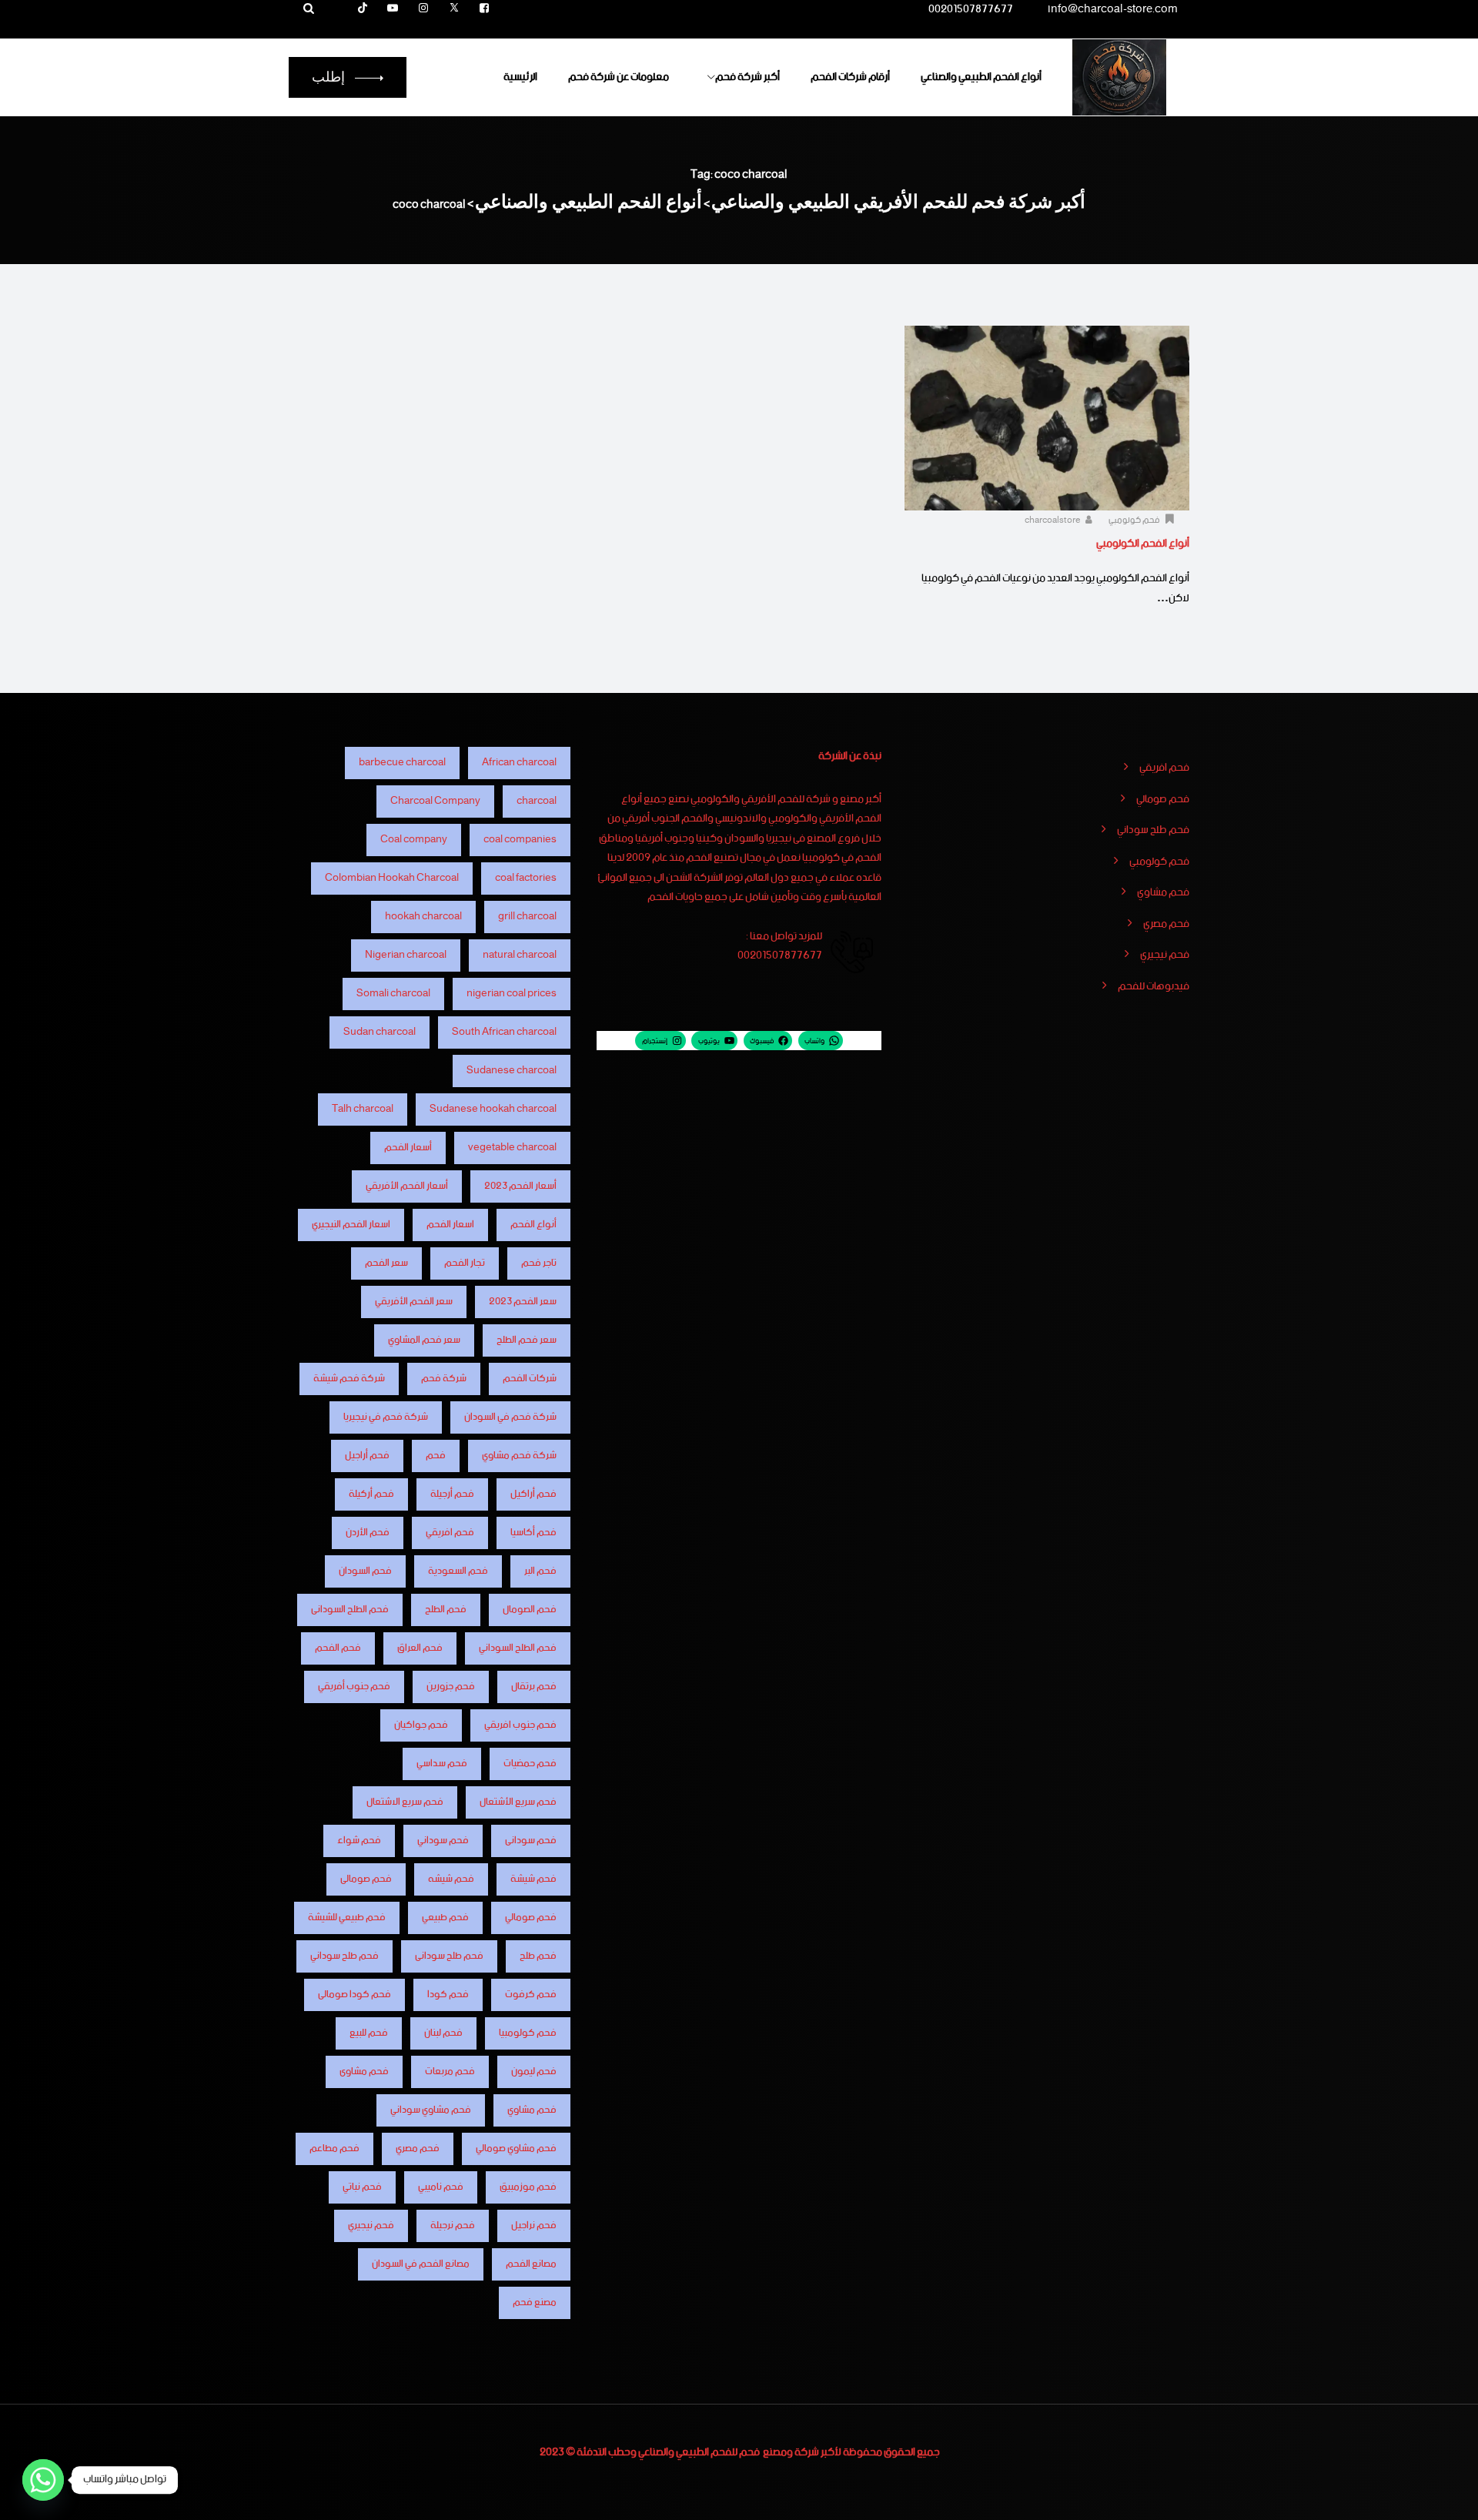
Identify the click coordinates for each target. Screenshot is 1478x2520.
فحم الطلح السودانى (350, 1610)
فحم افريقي (1164, 768)
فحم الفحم (338, 1648)
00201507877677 (971, 12)
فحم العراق (420, 1648)
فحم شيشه (451, 1879)
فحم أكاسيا (533, 1533)
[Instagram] (423, 9)
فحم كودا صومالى (354, 1995)
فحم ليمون (534, 2072)
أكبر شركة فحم (747, 77)
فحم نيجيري (1165, 955)
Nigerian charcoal (406, 955)
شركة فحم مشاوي (519, 1456)
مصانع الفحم (531, 2264)
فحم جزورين (451, 1687)
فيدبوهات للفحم (1154, 987)
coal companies (520, 840)
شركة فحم (444, 1379)
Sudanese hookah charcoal (493, 1109)
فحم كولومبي (1134, 520)
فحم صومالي (1163, 800)
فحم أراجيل (367, 1456)
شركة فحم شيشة (349, 1379)
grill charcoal (527, 917)
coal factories (526, 878)
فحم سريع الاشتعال (405, 1802)
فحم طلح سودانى (449, 1956)
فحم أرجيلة (452, 1494)
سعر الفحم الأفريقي (414, 1302)
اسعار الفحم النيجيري (351, 1225)
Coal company (414, 840)
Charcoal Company (435, 801)
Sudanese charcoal (512, 1071)
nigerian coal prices (512, 994)
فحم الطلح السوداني (518, 1648)
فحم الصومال (530, 1610)
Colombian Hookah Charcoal (392, 878)
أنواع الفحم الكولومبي (1143, 544)
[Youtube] (393, 9)
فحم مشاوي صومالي (516, 2149)
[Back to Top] (1445, 2495)
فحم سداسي (442, 1764)
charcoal (537, 801)
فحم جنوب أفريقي (354, 1687)
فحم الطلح (446, 1610)
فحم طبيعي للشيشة (347, 1918)
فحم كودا (448, 1995)
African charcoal (519, 763)
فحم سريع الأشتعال (518, 1802)
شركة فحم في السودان (510, 1417)
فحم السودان (365, 1571)
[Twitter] (454, 9)
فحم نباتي (362, 2187)
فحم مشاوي (1163, 893)
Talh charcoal (363, 1109)
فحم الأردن (368, 1533)
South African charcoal (504, 1032)
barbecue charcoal (402, 763)
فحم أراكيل (533, 1494)
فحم (436, 1456)
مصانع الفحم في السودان (421, 2264)
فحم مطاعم (334, 2149)
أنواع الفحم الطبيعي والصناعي (981, 77)
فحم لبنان (443, 2033)
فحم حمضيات (530, 1764)
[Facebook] (484, 9)
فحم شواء (359, 1841)
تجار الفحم (465, 1263)
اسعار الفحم (450, 1225)
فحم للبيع (369, 2033)
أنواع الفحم (533, 1225)
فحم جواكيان (421, 1725)
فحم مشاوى (364, 2072)
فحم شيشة (533, 1879)
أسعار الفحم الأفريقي (407, 1186)
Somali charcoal (393, 994)
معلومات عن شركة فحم (619, 77)
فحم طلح (538, 1956)
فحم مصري (1166, 925)
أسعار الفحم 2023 (520, 1186)
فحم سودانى (531, 1841)
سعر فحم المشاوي (424, 1340)
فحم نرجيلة (453, 2225)
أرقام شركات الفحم (850, 77)
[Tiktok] (363, 9)
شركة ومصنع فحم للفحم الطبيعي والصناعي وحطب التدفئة (698, 2452)
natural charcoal (520, 955)
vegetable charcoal (512, 1148)
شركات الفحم (530, 1379)
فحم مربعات (450, 2072)
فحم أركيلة (371, 1494)
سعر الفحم (386, 1263)
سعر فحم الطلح (527, 1340)
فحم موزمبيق (528, 2187)
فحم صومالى (366, 1879)
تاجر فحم (539, 1263)
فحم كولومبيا (528, 2033)
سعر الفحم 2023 (523, 1302)
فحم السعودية (458, 1571)
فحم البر (540, 1571)
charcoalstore (1053, 520)
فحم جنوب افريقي (520, 1725)
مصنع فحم (535, 2302)
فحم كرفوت (531, 1995)
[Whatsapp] (43, 2480)
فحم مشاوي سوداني (431, 2110)
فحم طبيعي (445, 1918)
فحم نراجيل (534, 2225)
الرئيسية (520, 77)
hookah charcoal (423, 917)
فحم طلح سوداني (1153, 831)
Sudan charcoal (380, 1032)
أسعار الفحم (408, 1148)
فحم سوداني (443, 1841)
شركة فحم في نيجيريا (386, 1417)
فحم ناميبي (441, 2187)
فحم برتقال (534, 1687)
